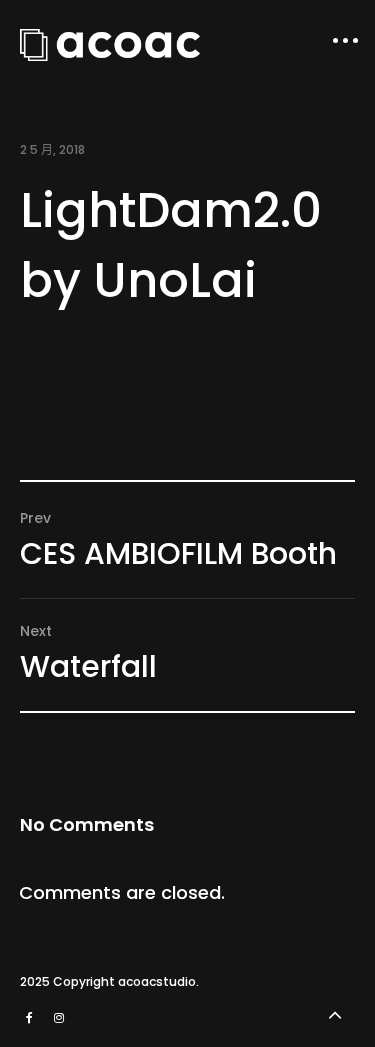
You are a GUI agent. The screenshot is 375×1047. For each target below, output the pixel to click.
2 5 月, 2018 (52, 149)
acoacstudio (157, 981)
